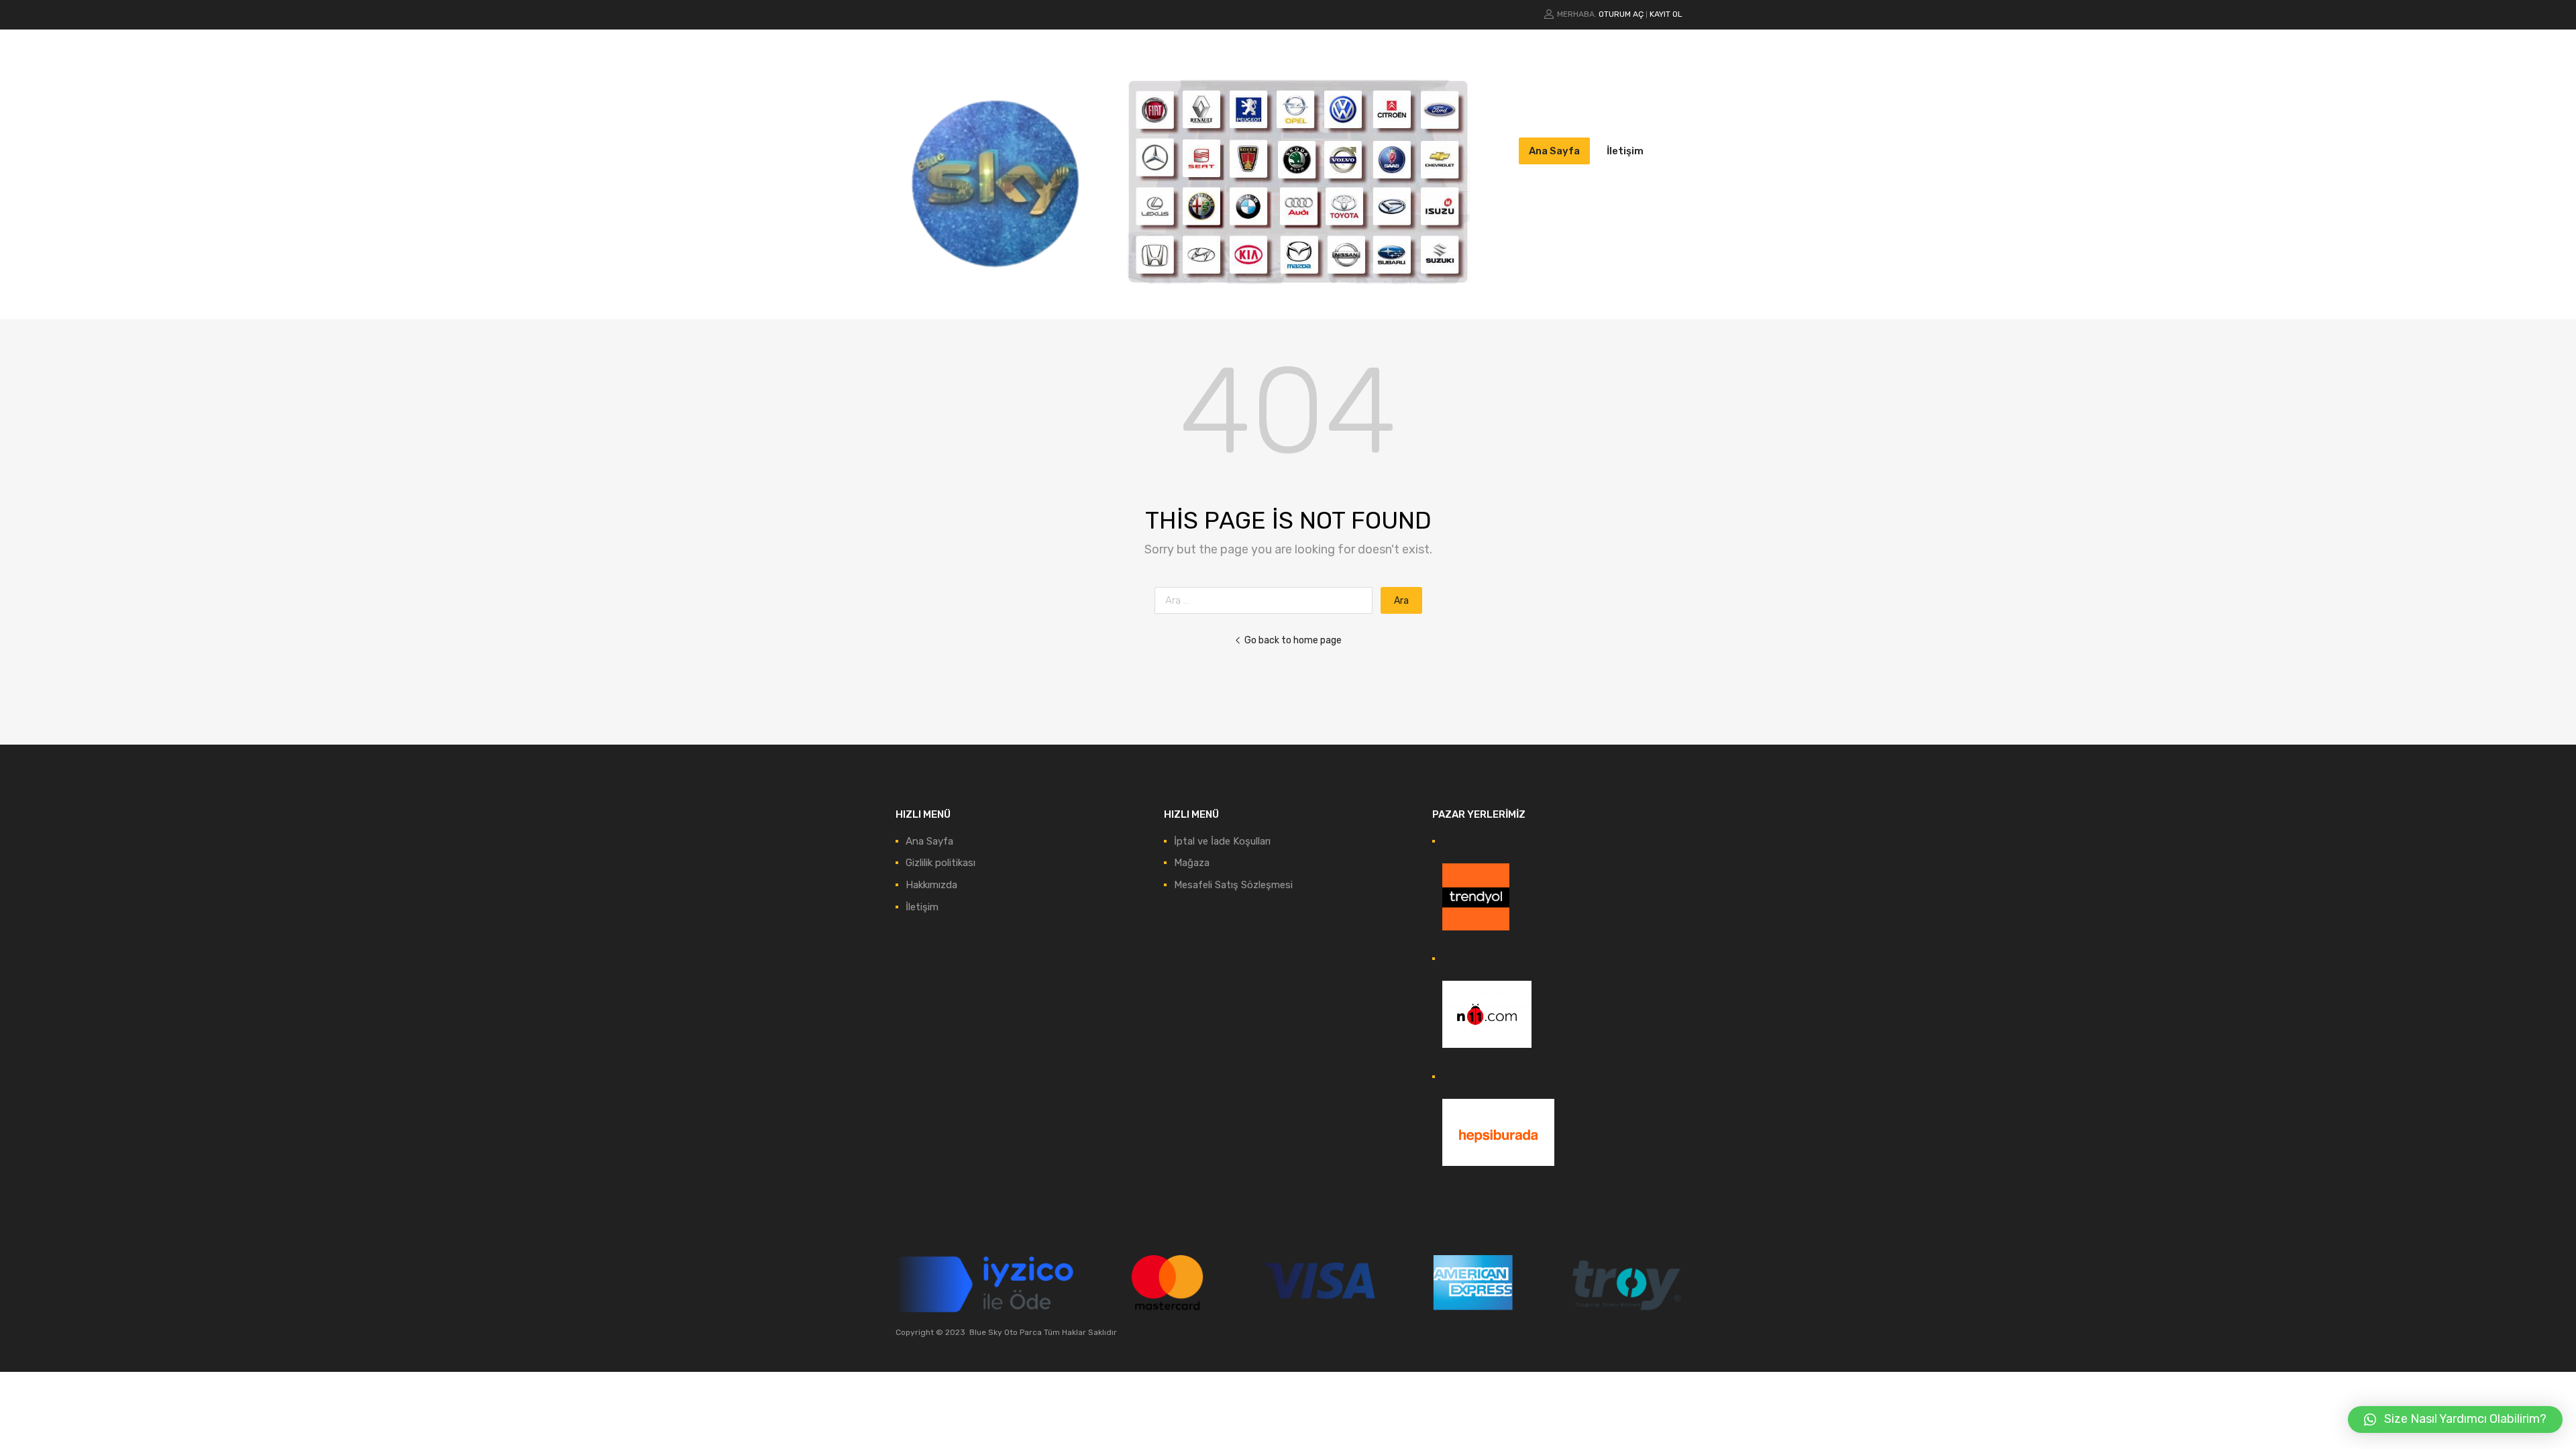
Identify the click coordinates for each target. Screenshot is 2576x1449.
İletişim (1625, 151)
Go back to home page (1293, 640)
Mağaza (1192, 863)
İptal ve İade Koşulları (1222, 841)
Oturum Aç (1621, 14)
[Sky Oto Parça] (996, 289)
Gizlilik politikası (941, 863)
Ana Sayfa (1554, 151)
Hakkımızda (931, 885)
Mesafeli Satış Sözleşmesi (1233, 885)
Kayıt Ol (1666, 14)
